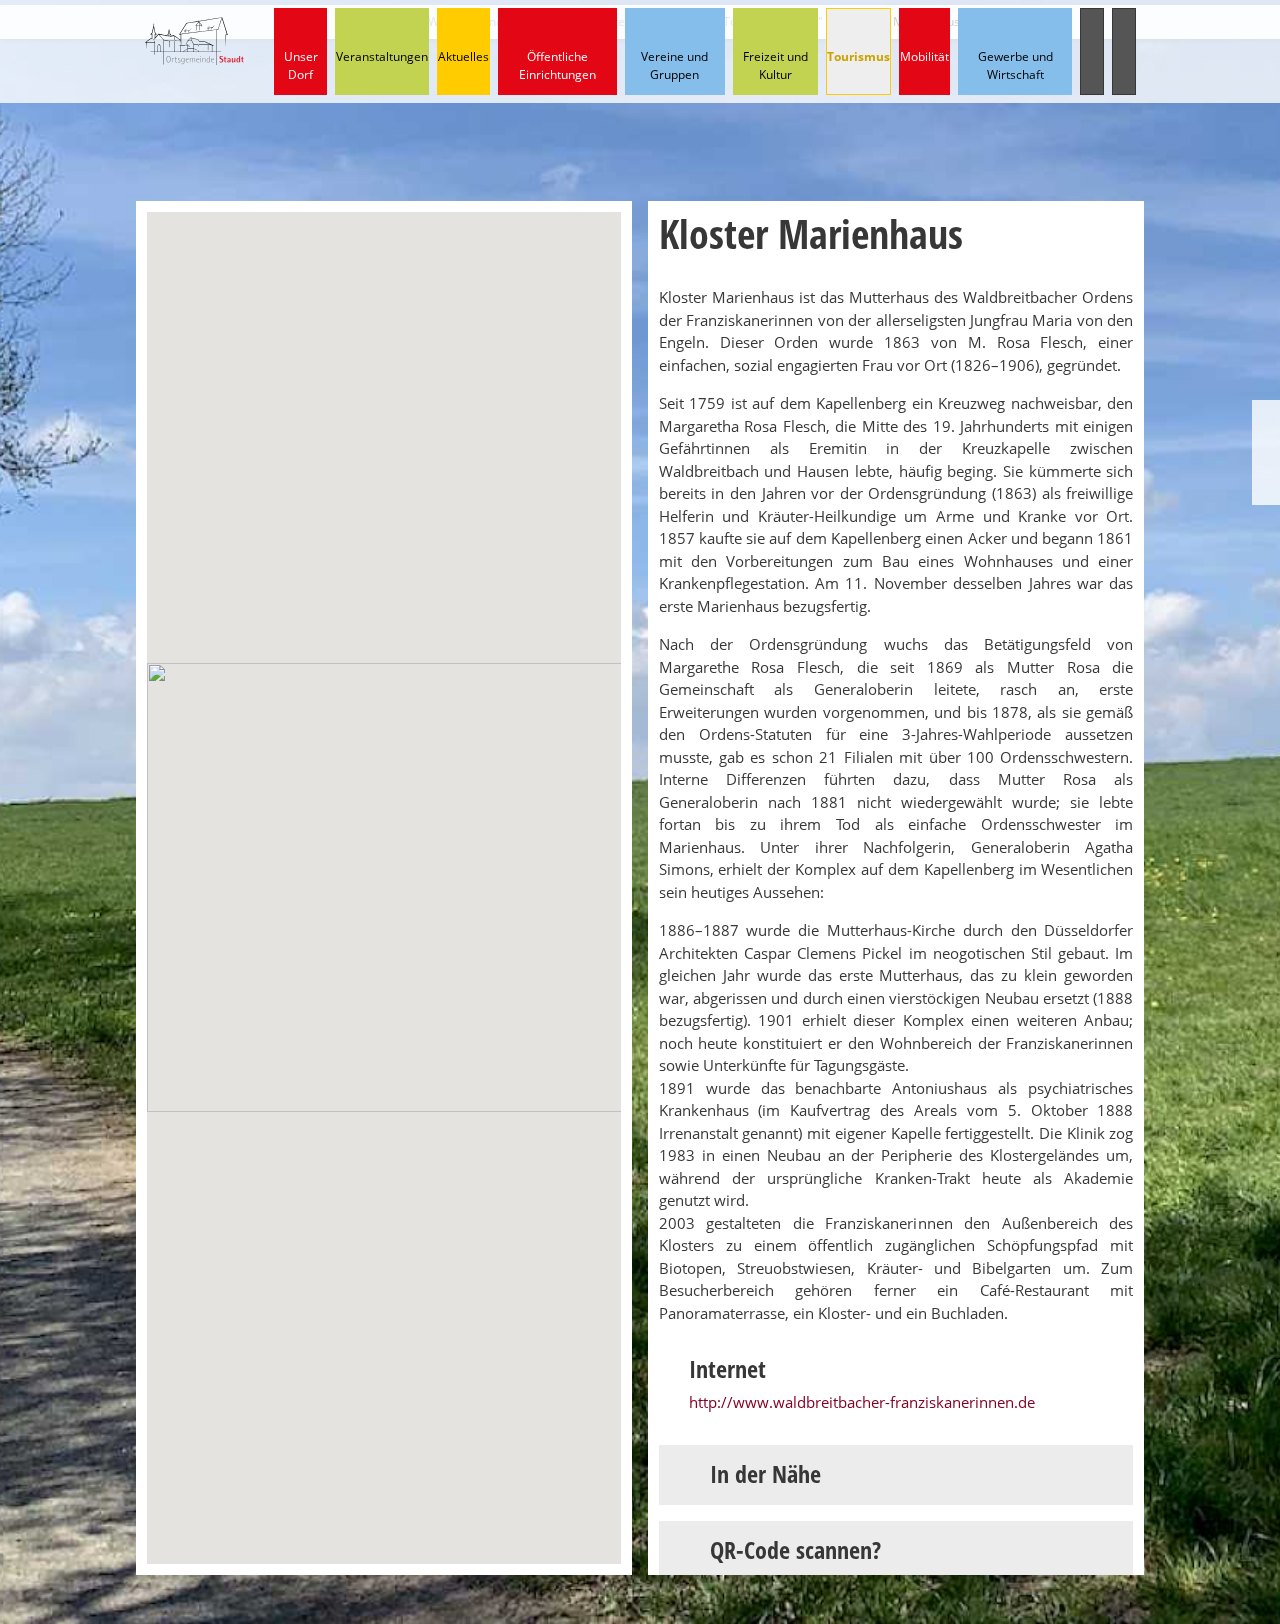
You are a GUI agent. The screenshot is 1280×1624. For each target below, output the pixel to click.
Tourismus (858, 56)
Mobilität (924, 56)
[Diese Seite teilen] (1266, 417)
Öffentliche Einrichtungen (557, 65)
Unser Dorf (301, 65)
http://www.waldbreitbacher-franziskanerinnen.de (862, 1402)
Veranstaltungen (382, 56)
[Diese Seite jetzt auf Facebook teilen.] (1266, 452)
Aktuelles (463, 56)
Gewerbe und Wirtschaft (1015, 65)
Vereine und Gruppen (674, 65)
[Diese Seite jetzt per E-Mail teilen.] (1266, 487)
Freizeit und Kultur (775, 65)
